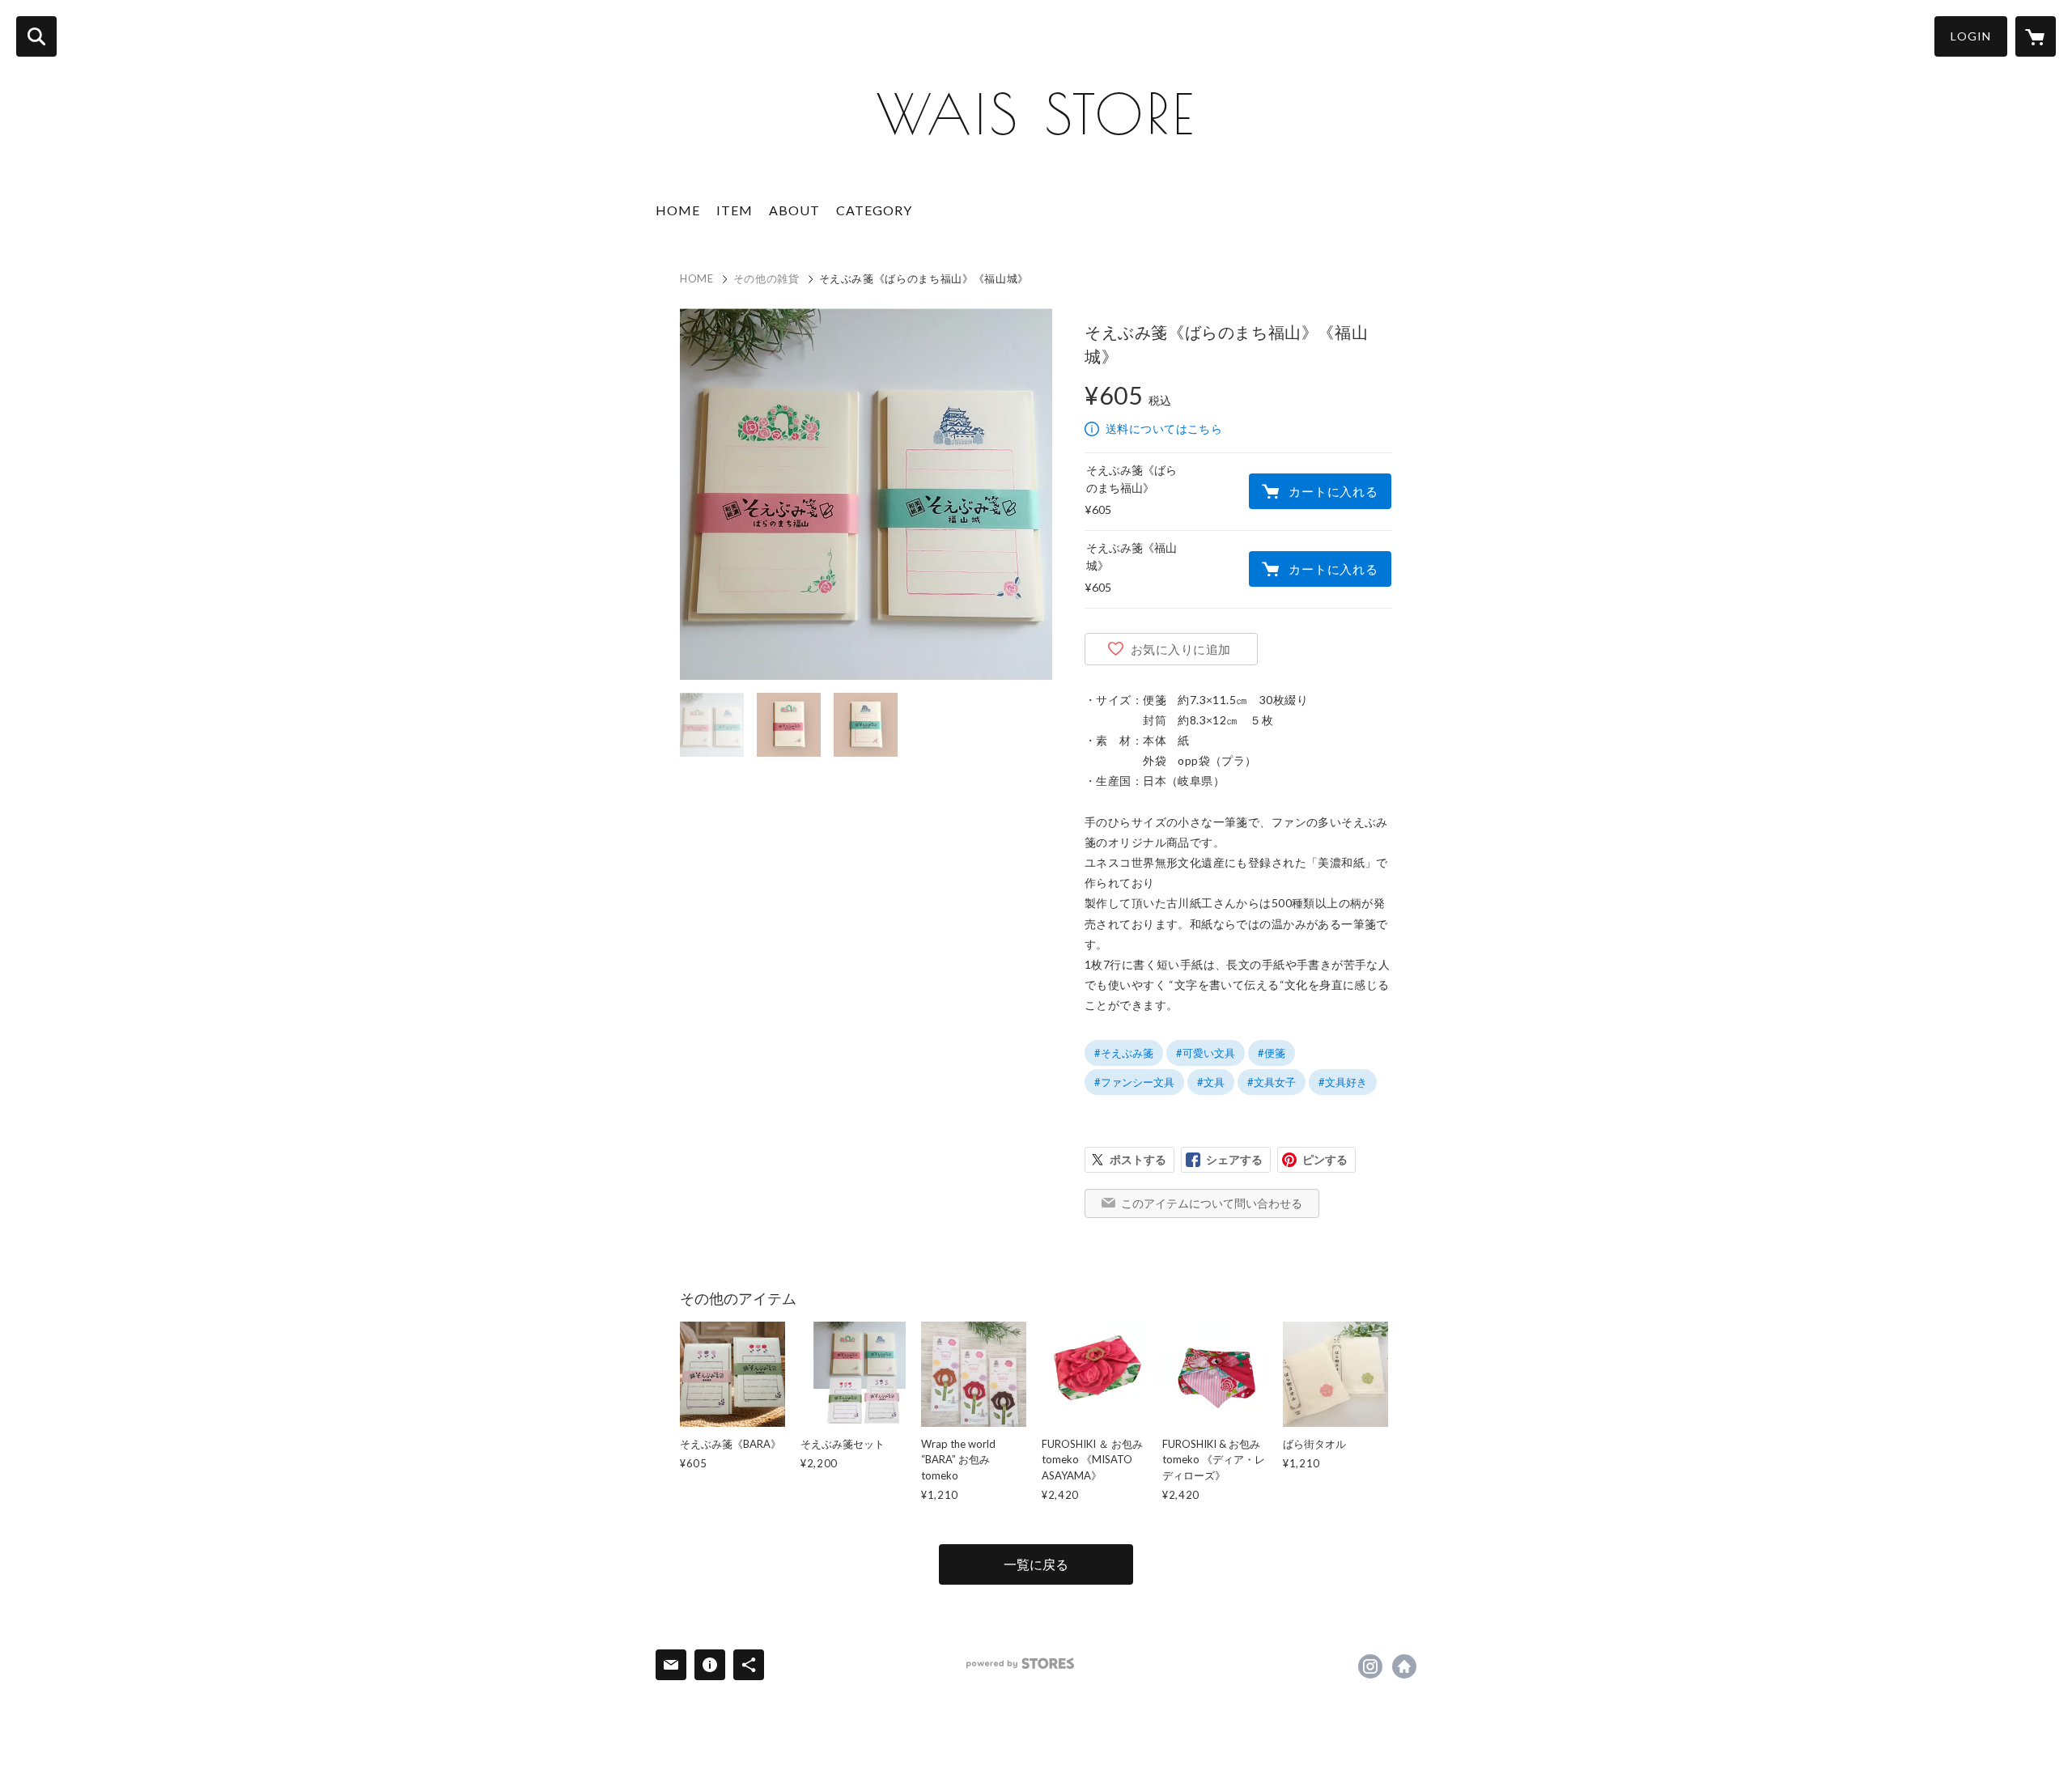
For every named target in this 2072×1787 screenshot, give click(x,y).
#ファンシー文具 (1134, 1082)
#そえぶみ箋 (1124, 1053)
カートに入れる (1333, 491)
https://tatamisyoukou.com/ (1404, 1666)
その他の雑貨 (766, 278)
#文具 (1211, 1082)
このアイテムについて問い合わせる (1212, 1203)
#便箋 (1272, 1053)
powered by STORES (1020, 1664)
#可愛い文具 (1206, 1053)
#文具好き (1343, 1082)
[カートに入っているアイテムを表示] (2036, 36)
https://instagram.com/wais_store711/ (1370, 1666)
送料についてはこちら (1164, 429)
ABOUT (794, 210)
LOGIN (1971, 36)
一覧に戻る (1036, 1564)
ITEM (735, 210)
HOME (678, 210)
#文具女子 (1272, 1082)
